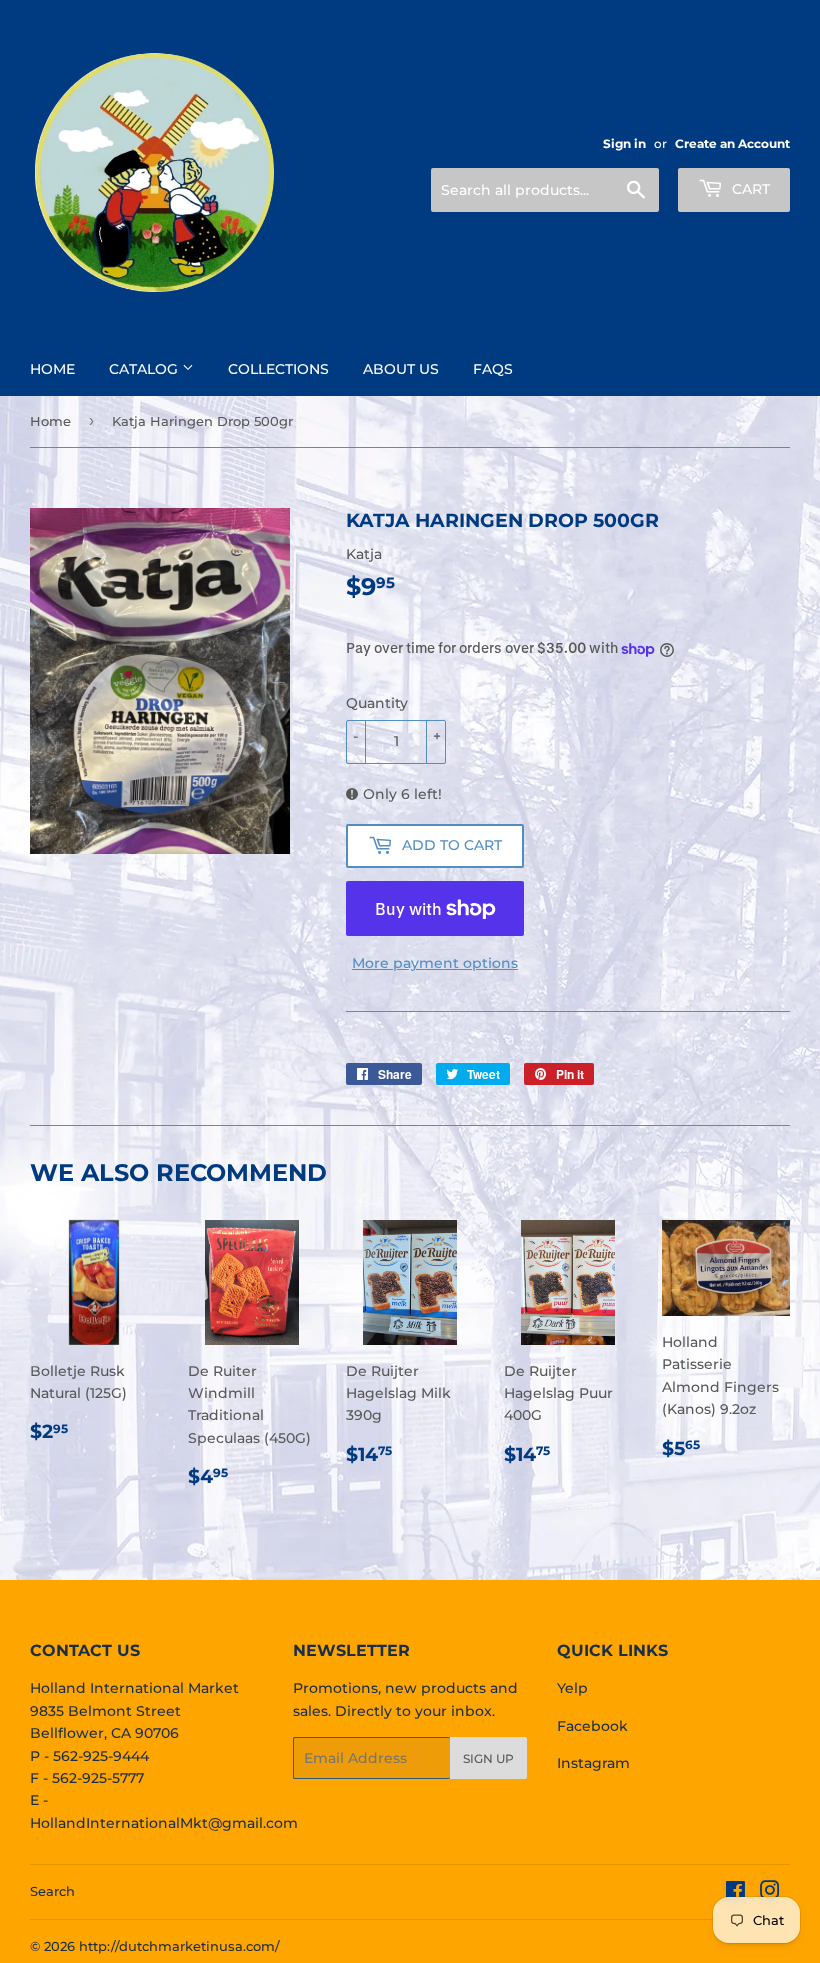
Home (52, 369)
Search (52, 1891)
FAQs (493, 369)
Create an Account (732, 143)
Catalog (145, 369)
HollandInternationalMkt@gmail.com (164, 1823)
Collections (278, 369)
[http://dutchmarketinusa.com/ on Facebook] (735, 1893)
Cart (749, 189)
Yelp (572, 1688)
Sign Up (488, 1758)
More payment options (435, 963)
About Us (401, 369)
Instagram (593, 1763)
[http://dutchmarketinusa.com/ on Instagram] (770, 1893)
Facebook (592, 1726)
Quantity (377, 703)
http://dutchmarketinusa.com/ (179, 1946)
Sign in (624, 143)
